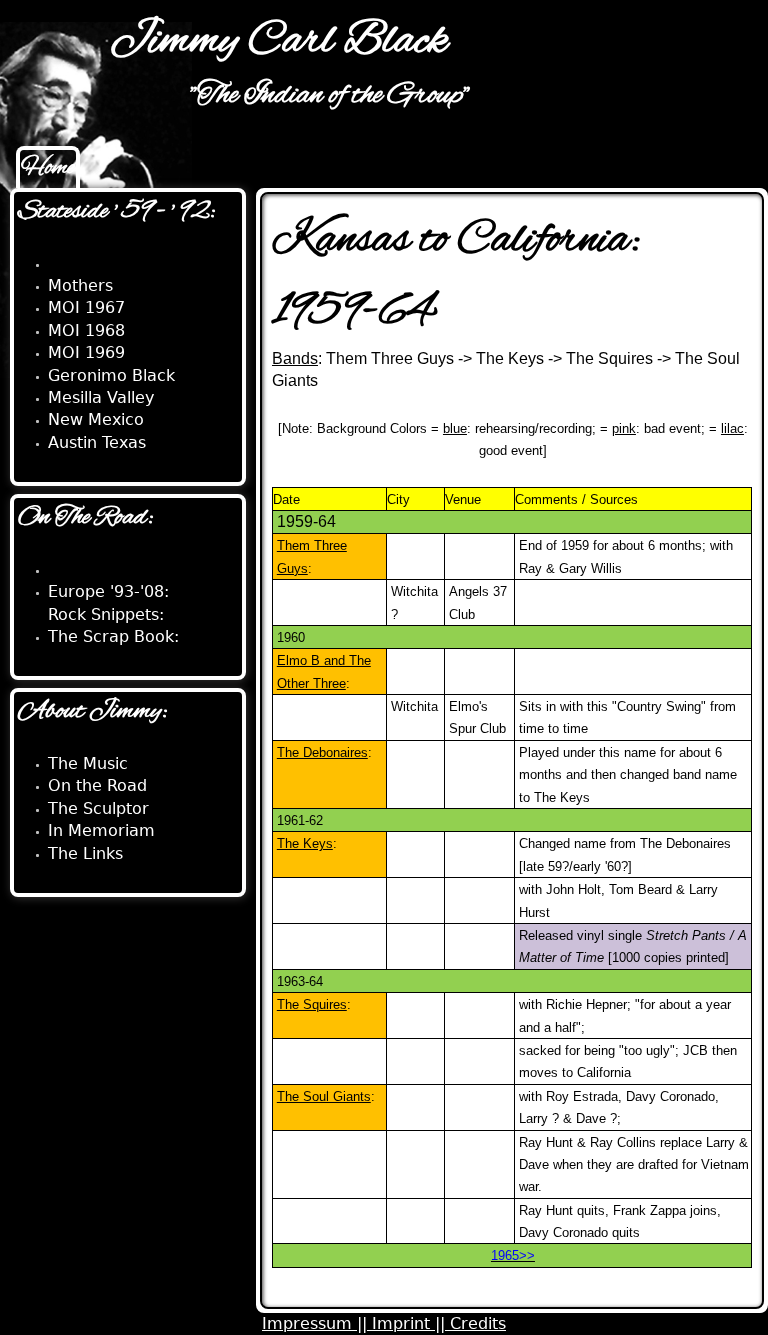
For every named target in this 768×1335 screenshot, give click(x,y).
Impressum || (317, 1323)
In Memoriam (101, 830)
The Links (85, 853)
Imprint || (411, 1323)
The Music (88, 763)
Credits (478, 1323)
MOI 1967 (86, 307)
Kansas (76, 263)
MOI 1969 (86, 352)
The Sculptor (98, 808)
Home (48, 168)
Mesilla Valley (101, 397)
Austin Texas (97, 442)
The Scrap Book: (113, 636)
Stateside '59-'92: (117, 569)
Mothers (80, 285)
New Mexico (96, 419)
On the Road (97, 785)
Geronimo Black (111, 375)
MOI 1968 (86, 330)
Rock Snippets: (106, 614)
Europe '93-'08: (108, 591)
